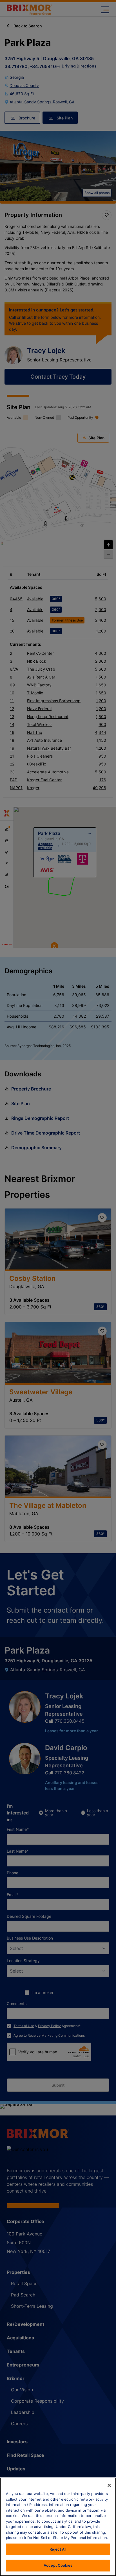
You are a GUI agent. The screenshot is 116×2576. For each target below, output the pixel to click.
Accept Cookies (58, 2565)
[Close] (109, 2485)
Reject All (58, 2549)
